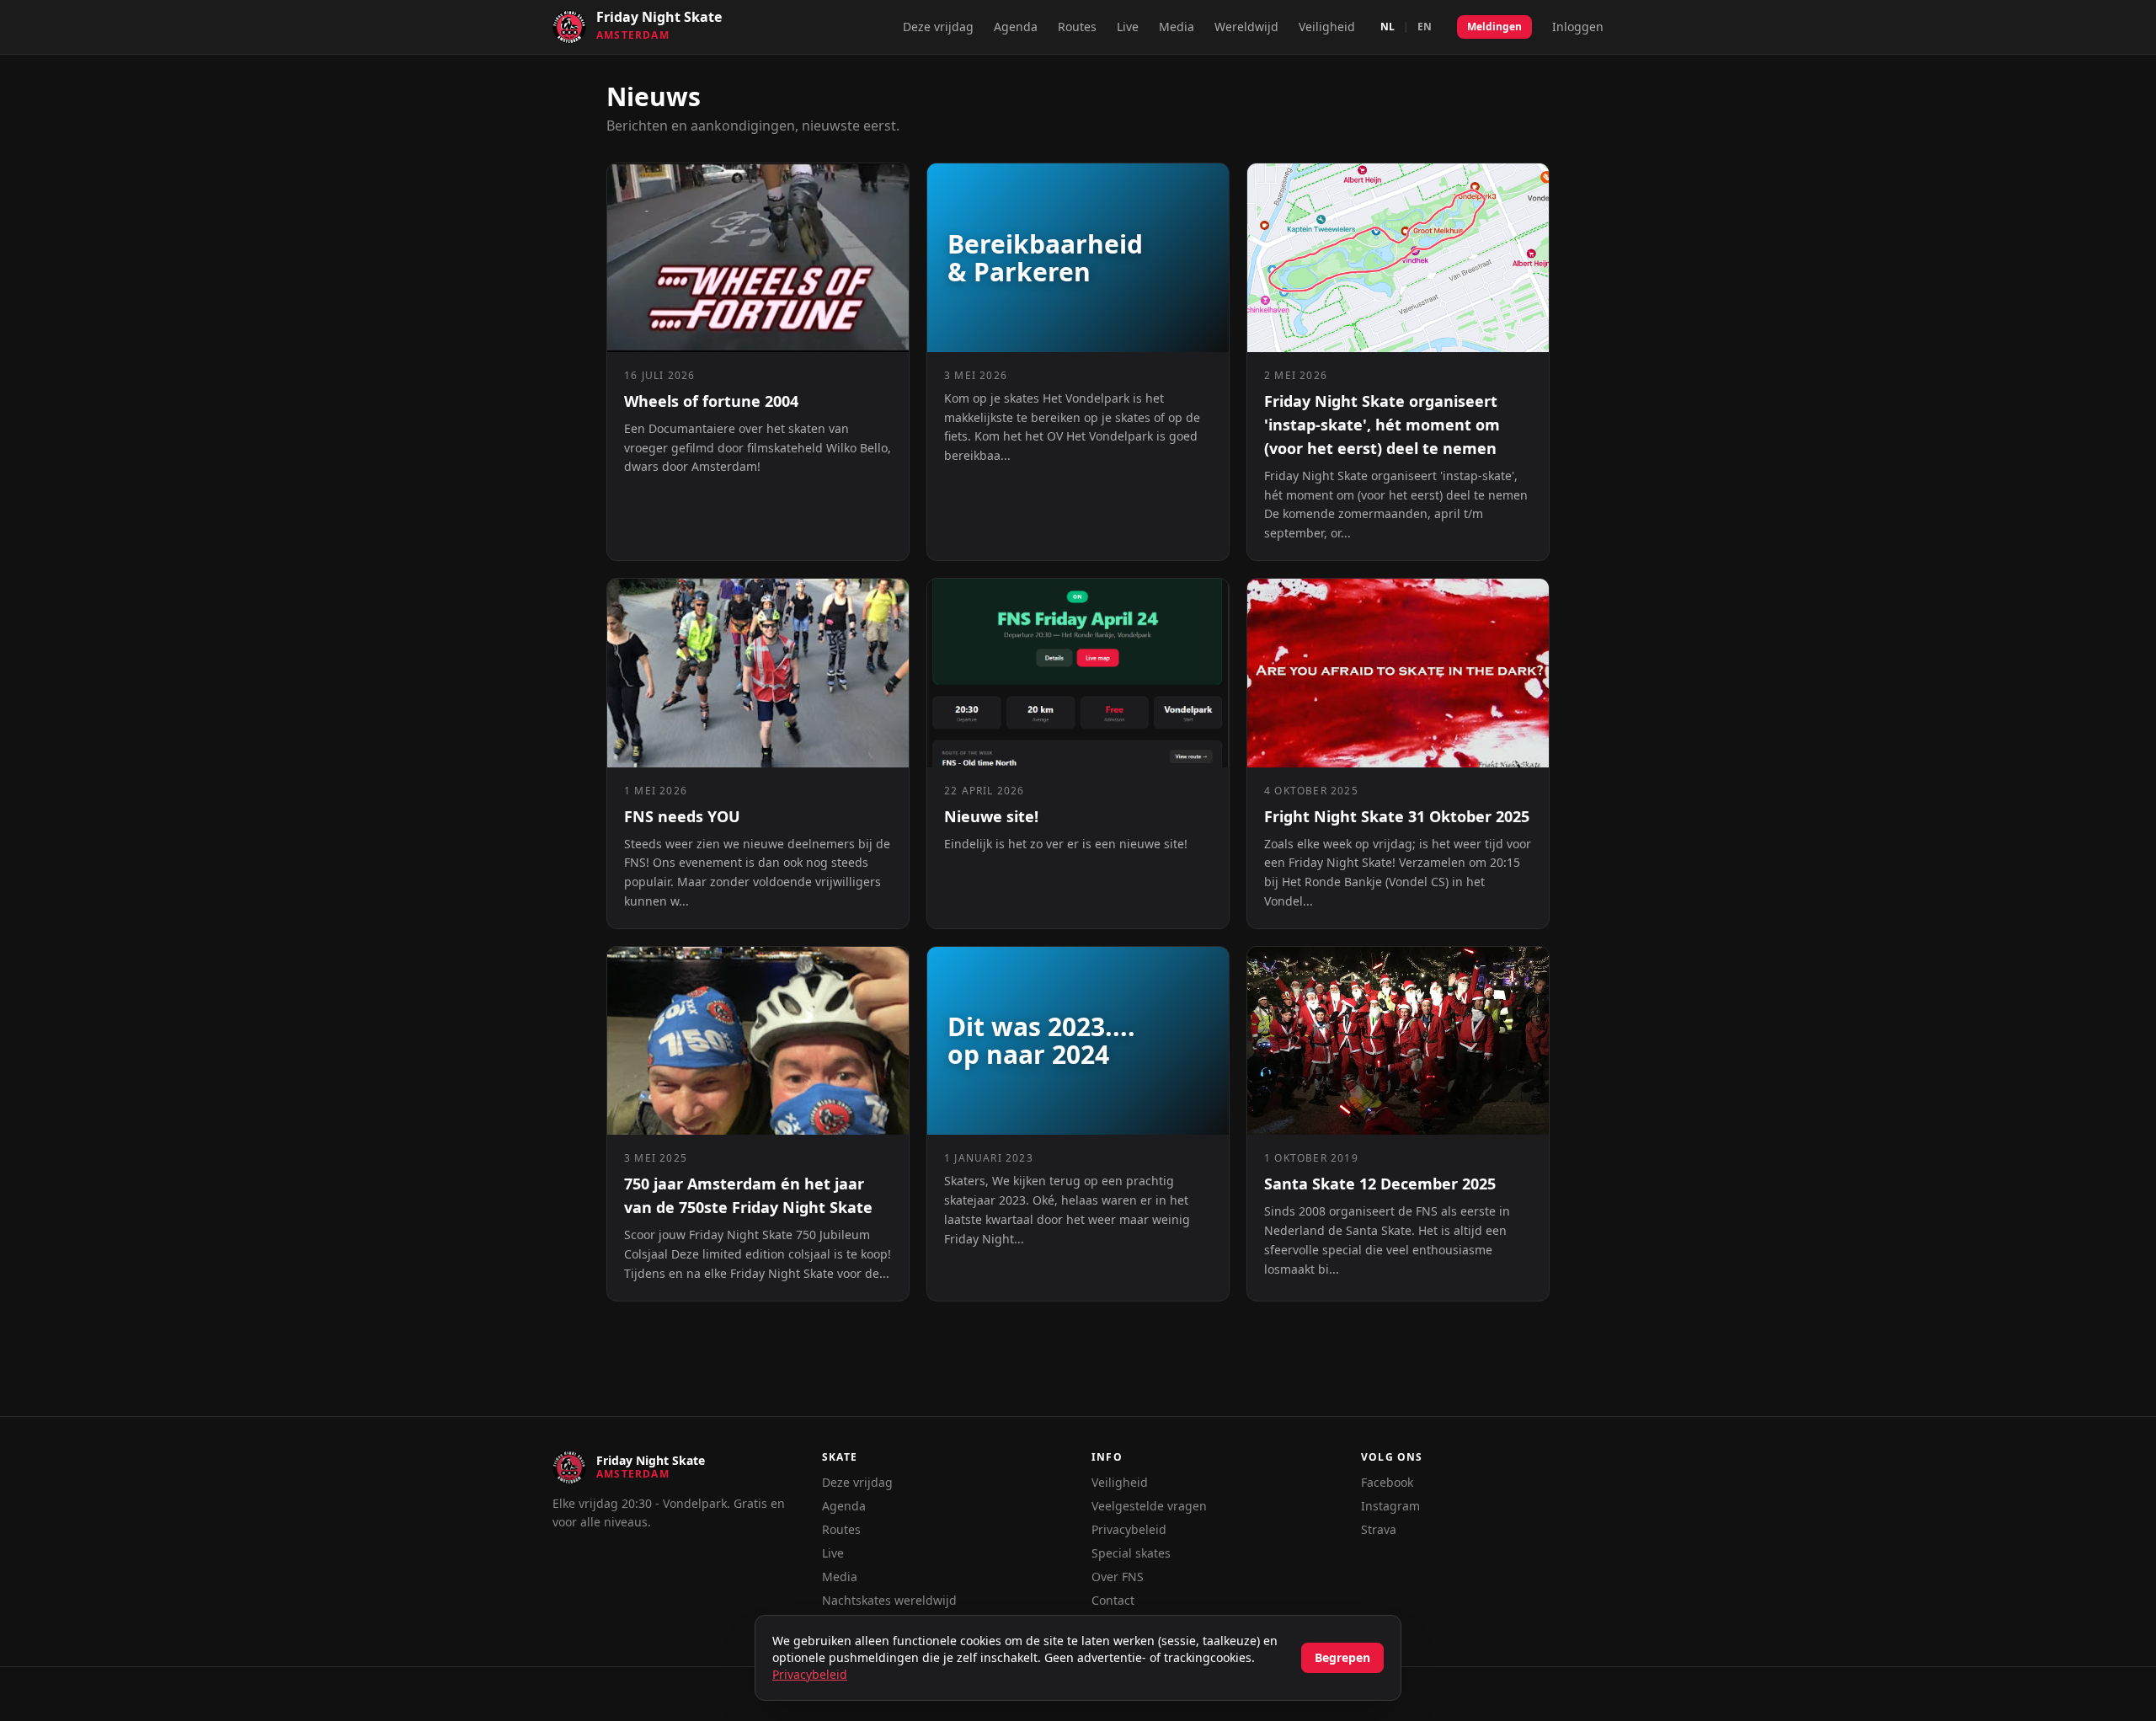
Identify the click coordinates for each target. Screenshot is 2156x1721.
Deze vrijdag (938, 27)
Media (1177, 27)
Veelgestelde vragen (1149, 1506)
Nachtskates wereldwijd (889, 1600)
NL (1388, 27)
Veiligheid (1327, 27)
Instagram (1390, 1506)
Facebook (1387, 1482)
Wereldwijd (1246, 27)
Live (1128, 27)
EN (1425, 27)
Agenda (1016, 27)
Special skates (1131, 1553)
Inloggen (1578, 27)
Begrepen (1342, 1657)
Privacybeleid (1129, 1529)
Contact (1113, 1600)
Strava (1379, 1529)
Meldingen (1494, 27)
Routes (1077, 27)
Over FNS (1118, 1577)
